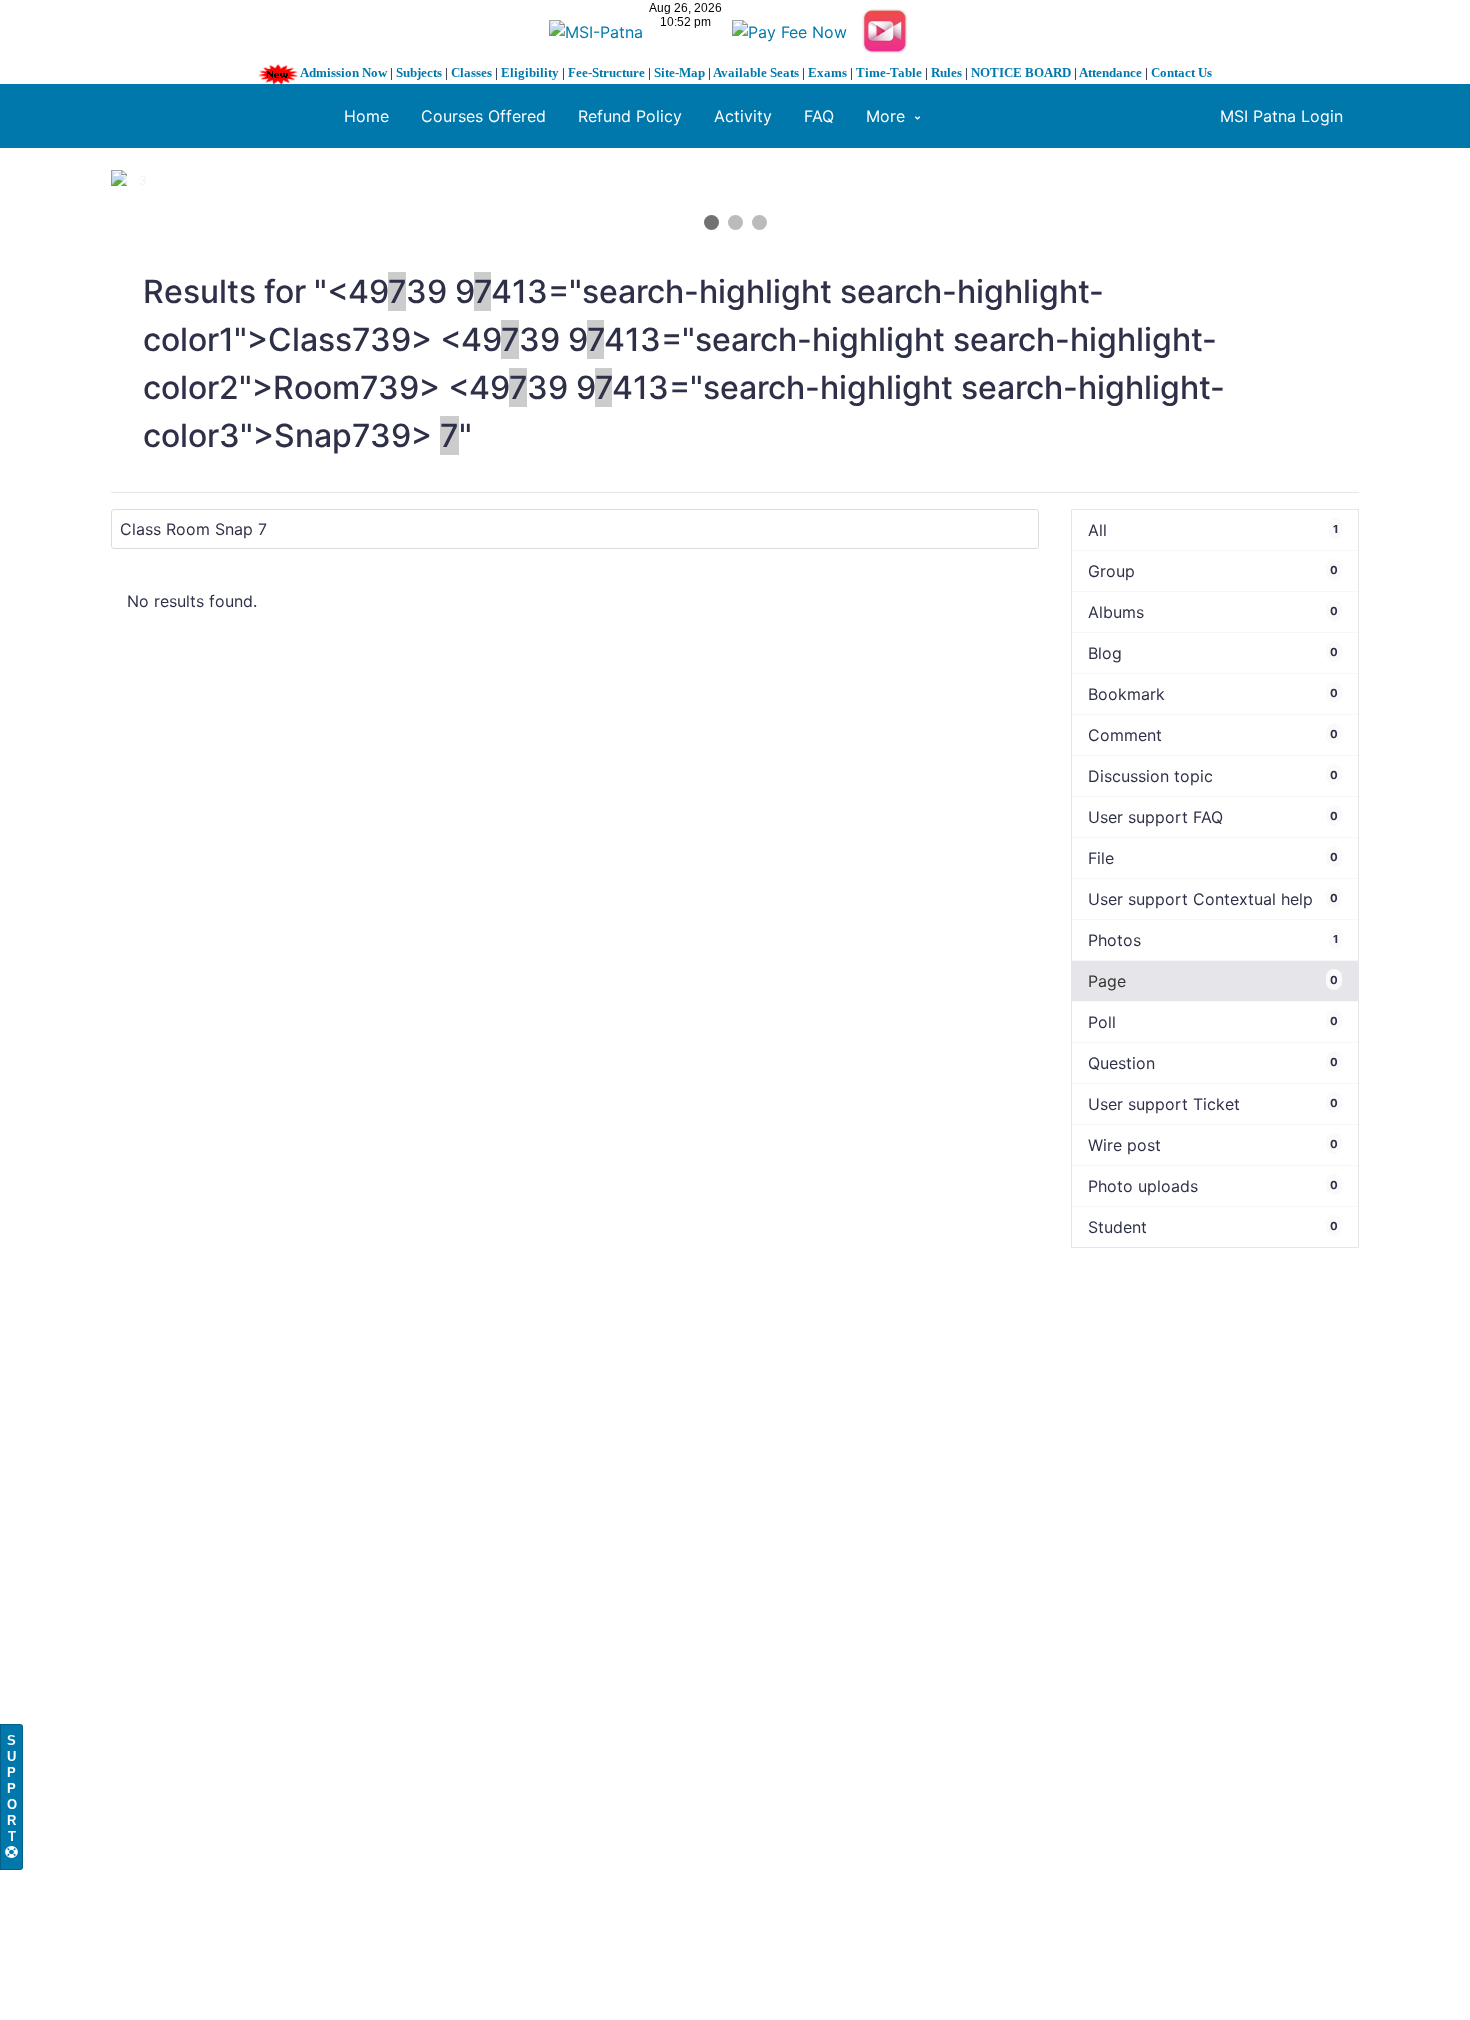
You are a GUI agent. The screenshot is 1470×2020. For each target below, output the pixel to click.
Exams (827, 72)
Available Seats (756, 72)
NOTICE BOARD (1021, 72)
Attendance (1110, 72)
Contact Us (1181, 72)
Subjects (419, 72)
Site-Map (679, 72)
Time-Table (889, 72)
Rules (946, 72)
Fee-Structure (606, 72)
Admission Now (343, 72)
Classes (471, 72)
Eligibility (530, 72)
